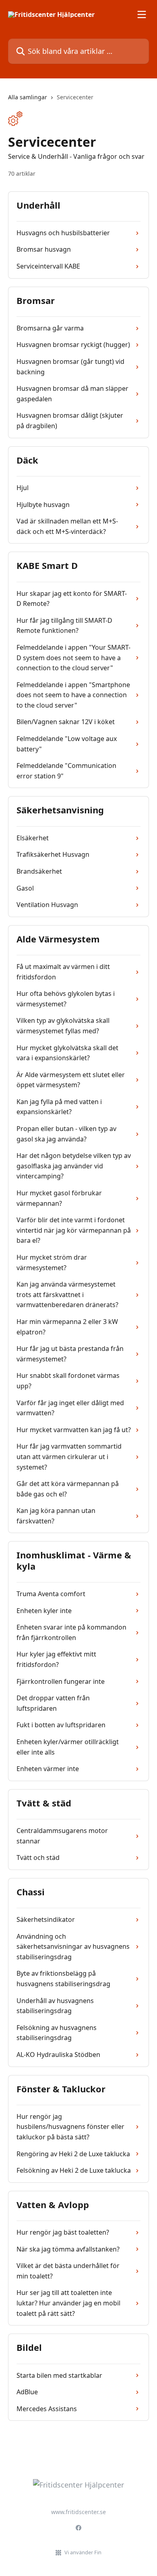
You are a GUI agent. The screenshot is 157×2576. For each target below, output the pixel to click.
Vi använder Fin (83, 2552)
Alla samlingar (28, 97)
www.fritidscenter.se (78, 2512)
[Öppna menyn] (142, 14)
